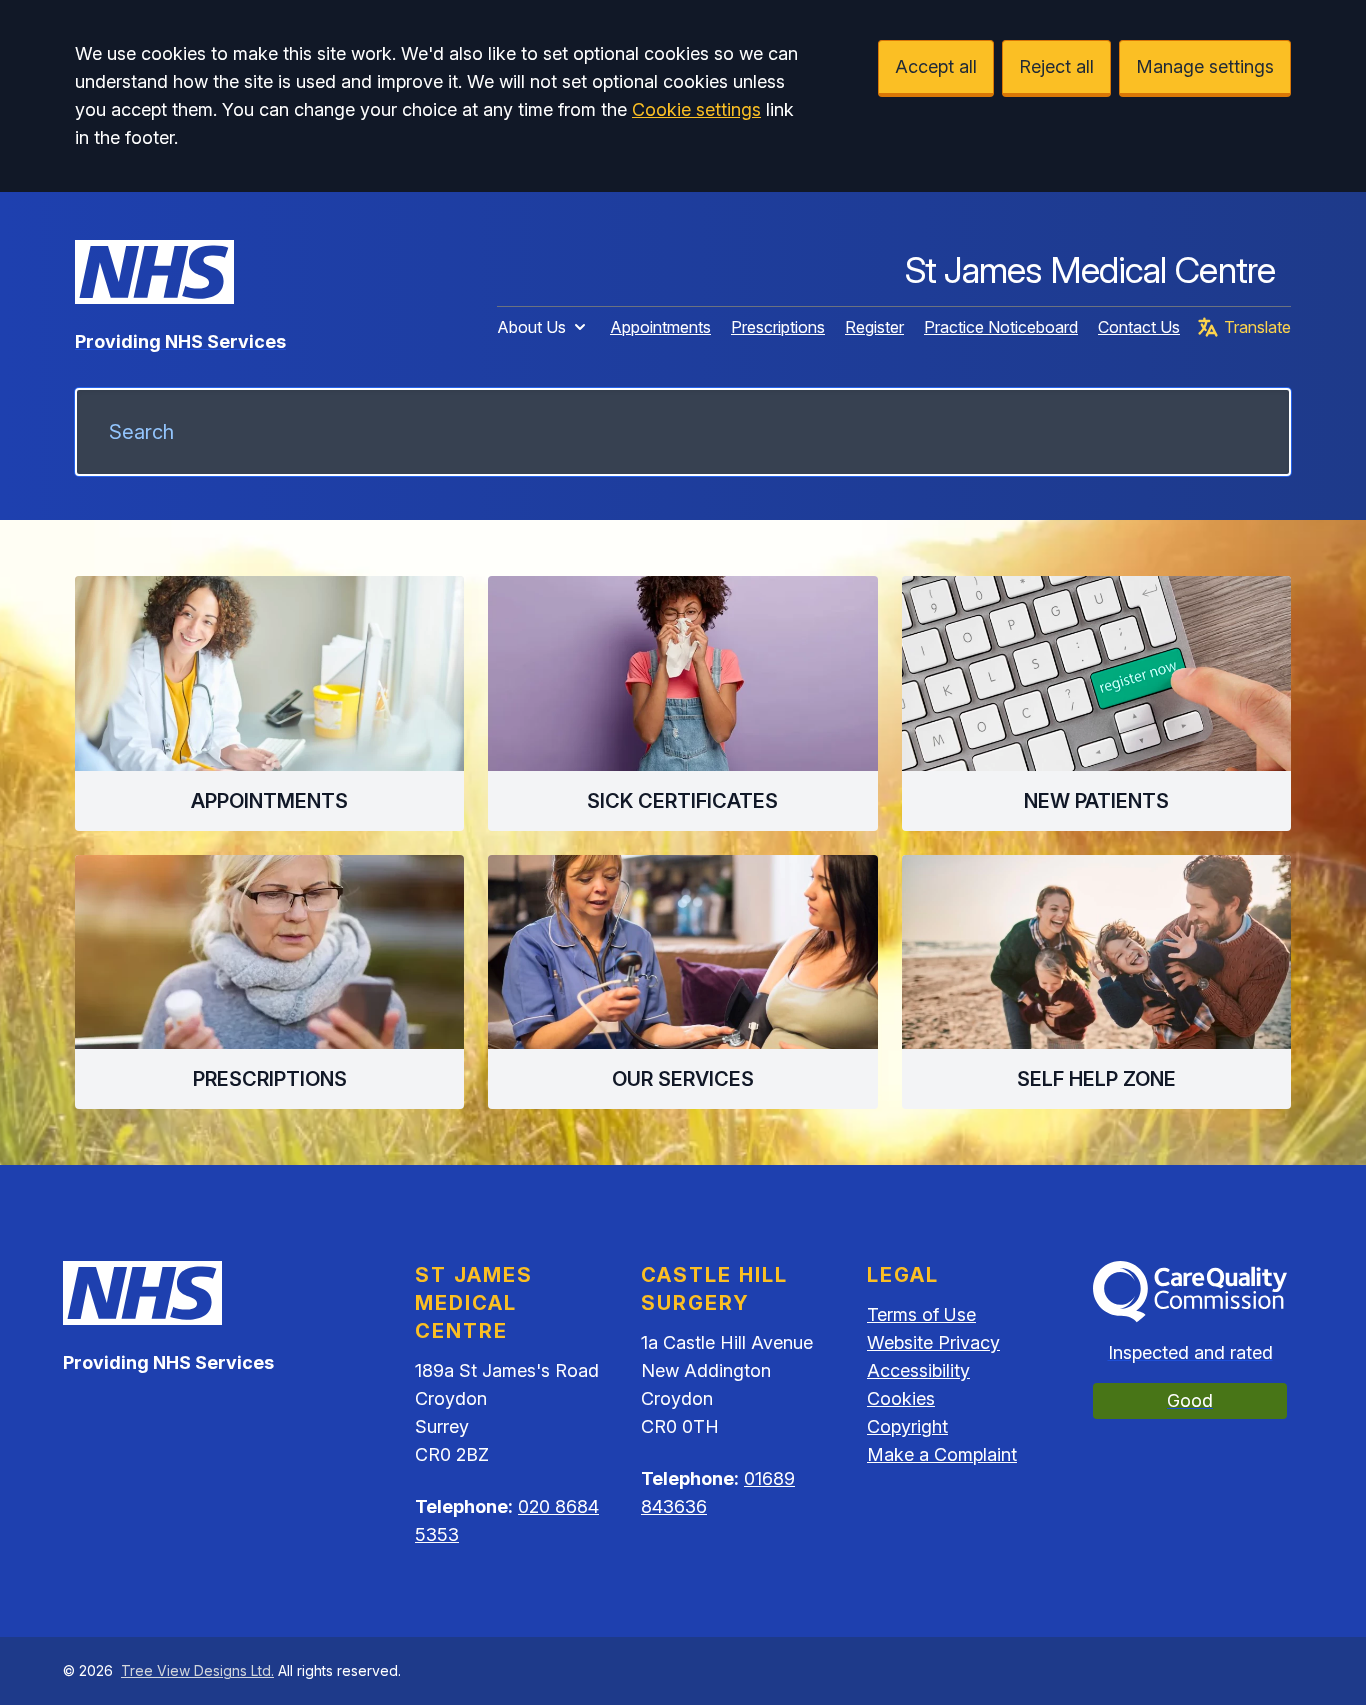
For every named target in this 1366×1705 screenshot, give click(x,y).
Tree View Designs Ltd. (197, 1670)
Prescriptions (778, 327)
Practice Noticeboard (1001, 327)
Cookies (901, 1398)
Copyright (907, 1426)
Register (874, 327)
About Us (531, 327)
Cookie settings (696, 109)
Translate (1257, 327)
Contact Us (1139, 327)
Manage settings (1205, 66)
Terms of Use (921, 1314)
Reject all (1056, 66)
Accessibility (918, 1370)
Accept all (936, 66)
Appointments (660, 327)
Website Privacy (933, 1342)
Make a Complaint (942, 1454)
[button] (269, 703)
